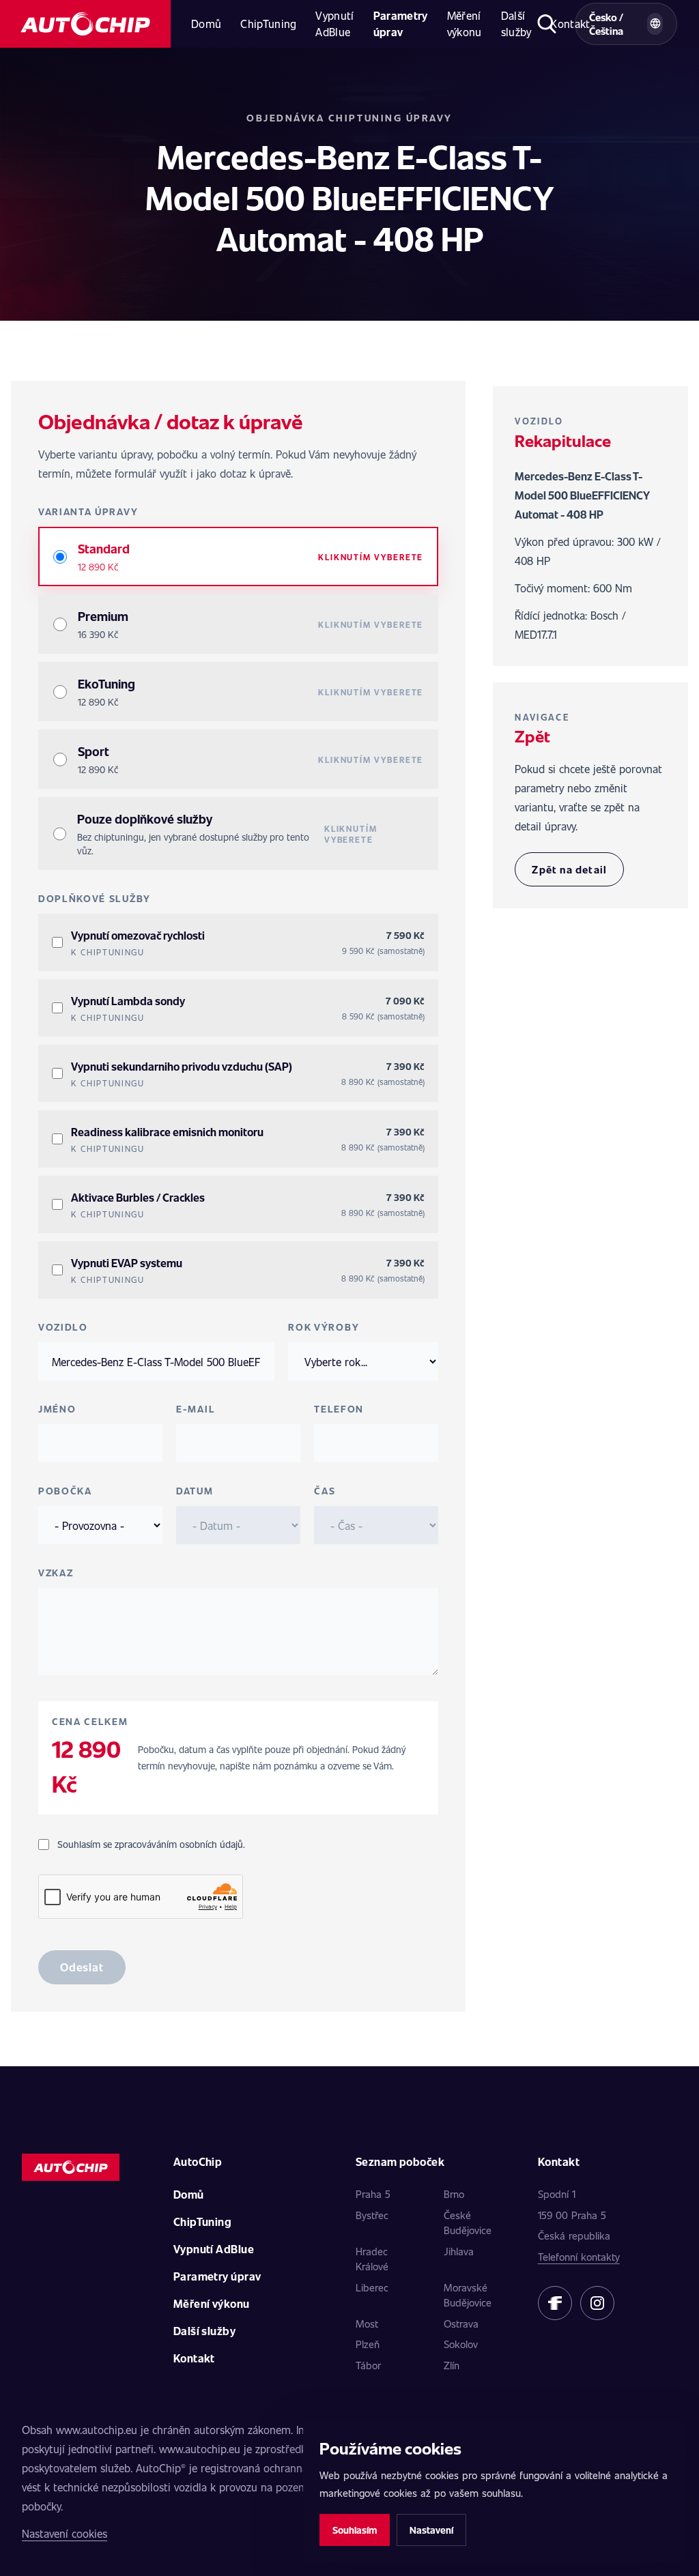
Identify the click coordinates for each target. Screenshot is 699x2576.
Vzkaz (56, 1573)
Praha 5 (373, 2194)
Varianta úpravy (88, 511)
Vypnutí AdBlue (334, 24)
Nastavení (431, 2530)
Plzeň (368, 2344)
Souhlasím (355, 2530)
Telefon (339, 1409)
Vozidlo (63, 1327)
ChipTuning (268, 24)
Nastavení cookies (65, 2533)
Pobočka (65, 1491)
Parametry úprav (401, 24)
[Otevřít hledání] (547, 24)
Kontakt (194, 2358)
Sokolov (461, 2344)
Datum (195, 1491)
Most (367, 2324)
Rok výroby (324, 1327)
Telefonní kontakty (579, 2257)
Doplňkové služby (95, 898)
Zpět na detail (569, 869)
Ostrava (461, 2324)
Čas (325, 1491)
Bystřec (372, 2215)
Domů (206, 24)
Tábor (368, 2365)
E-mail (196, 1409)
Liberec (372, 2287)
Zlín (452, 2365)
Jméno (57, 1409)
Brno (454, 2194)
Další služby (516, 24)
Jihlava (459, 2251)
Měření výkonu (465, 24)
